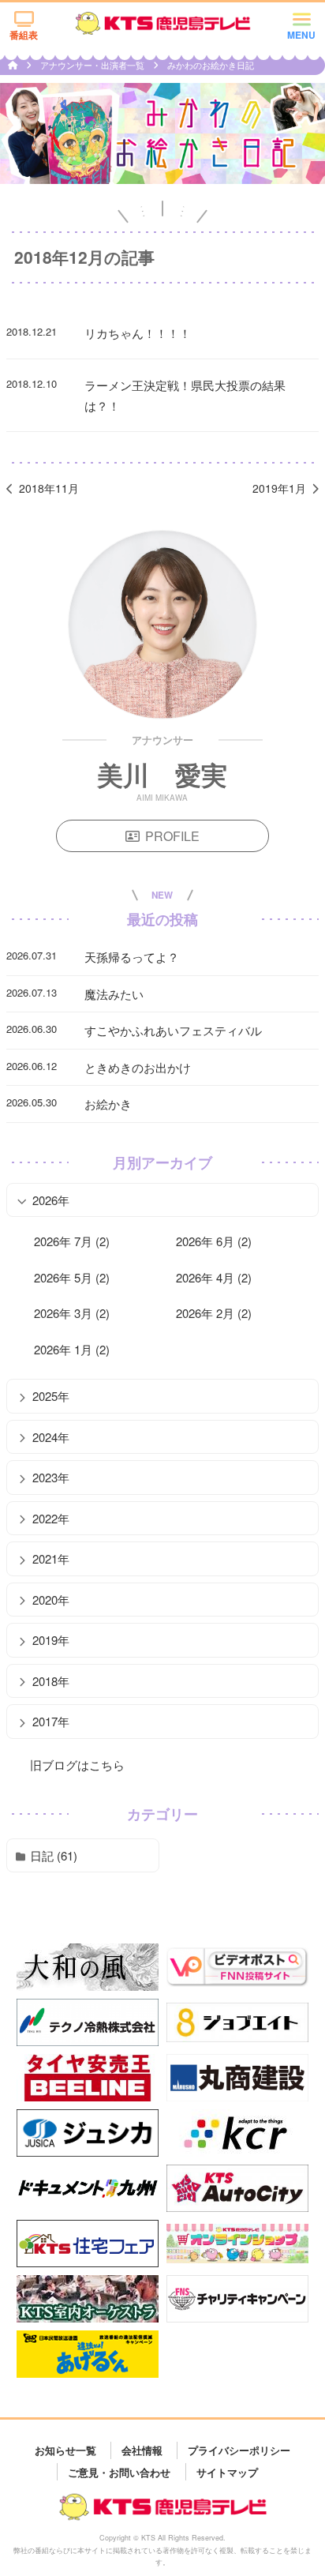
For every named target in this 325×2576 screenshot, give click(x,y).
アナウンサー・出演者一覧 (93, 65)
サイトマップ (227, 2471)
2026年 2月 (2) (214, 1313)
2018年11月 (49, 488)
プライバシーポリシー (239, 2450)
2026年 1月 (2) (72, 1349)
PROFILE (172, 836)
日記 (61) (54, 1855)
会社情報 (142, 2450)
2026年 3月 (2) (72, 1313)
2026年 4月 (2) (214, 1277)
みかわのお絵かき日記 (211, 65)
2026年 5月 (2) (72, 1277)
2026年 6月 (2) (214, 1241)
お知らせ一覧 (65, 2450)
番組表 (24, 35)
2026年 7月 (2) (72, 1241)
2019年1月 (279, 488)
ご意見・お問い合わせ (119, 2471)
